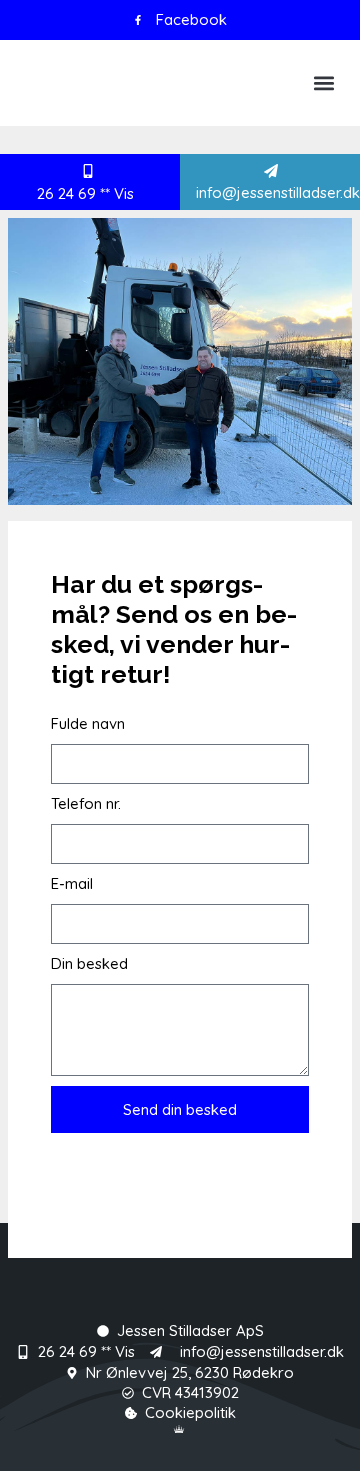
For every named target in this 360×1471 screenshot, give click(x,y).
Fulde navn (88, 723)
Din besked (89, 963)
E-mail (72, 883)
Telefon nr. (86, 803)
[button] (323, 82)
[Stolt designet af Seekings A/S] (180, 1429)
